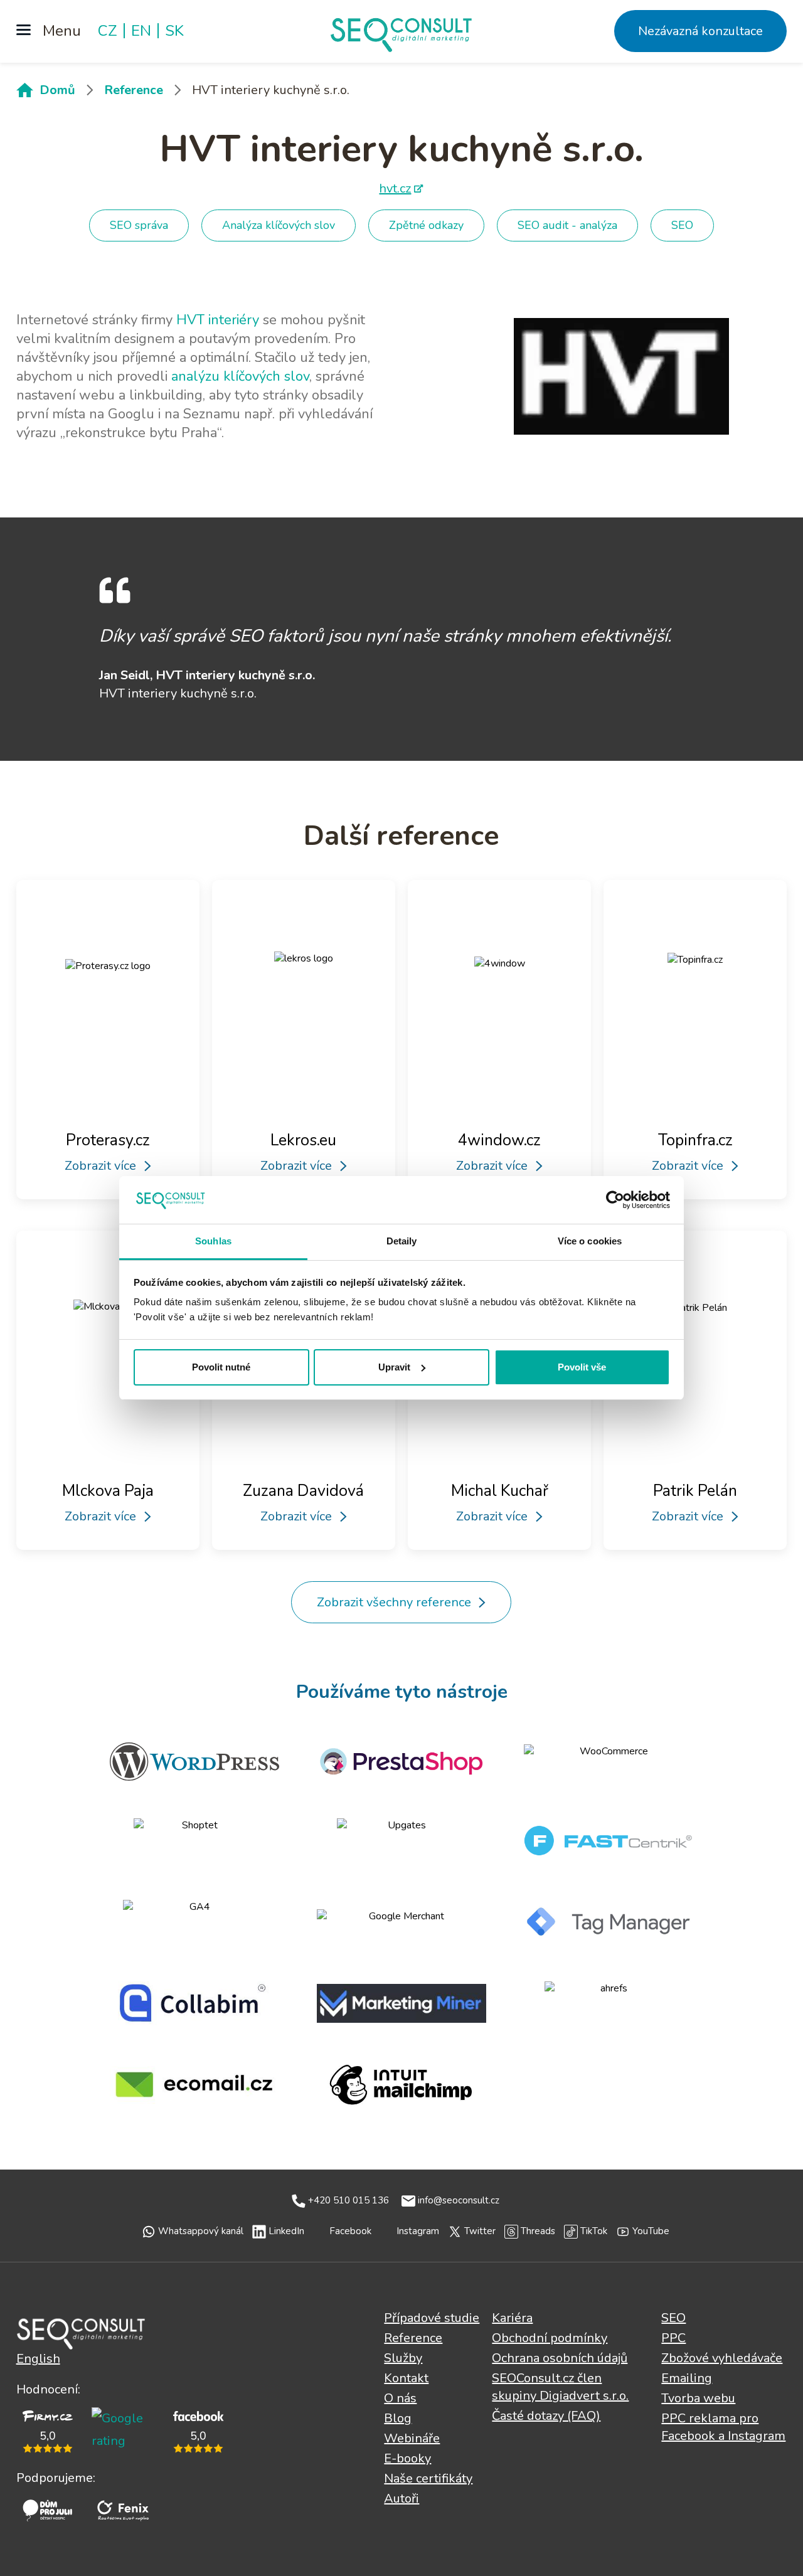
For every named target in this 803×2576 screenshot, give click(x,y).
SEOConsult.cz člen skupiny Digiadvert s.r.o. (560, 2387)
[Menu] (49, 31)
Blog (398, 2418)
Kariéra (512, 2318)
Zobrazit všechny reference (394, 1602)
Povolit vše (582, 1367)
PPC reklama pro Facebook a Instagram (723, 2427)
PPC (673, 2338)
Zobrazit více (100, 1166)
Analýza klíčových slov (279, 225)
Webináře (412, 2438)
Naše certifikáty (428, 2478)
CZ (108, 31)
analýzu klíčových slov (240, 376)
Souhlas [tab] (213, 1241)
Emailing (687, 2378)
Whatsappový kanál (201, 2231)
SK (174, 31)
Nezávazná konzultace (700, 31)
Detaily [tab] (402, 1241)
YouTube (651, 2231)
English (38, 2359)
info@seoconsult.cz (459, 2200)
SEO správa (139, 225)
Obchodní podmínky (550, 2338)
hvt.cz (395, 188)
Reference (134, 90)
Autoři (401, 2499)
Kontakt (406, 2378)
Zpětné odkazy (426, 225)
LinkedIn (286, 2231)
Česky (81, 2333)
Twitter (480, 2231)
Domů (57, 90)
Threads (538, 2231)
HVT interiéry (218, 320)
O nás (400, 2398)
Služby (403, 2358)
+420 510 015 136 (348, 2200)
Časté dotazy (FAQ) (546, 2416)
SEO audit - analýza (567, 225)
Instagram (418, 2231)
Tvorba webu (698, 2398)
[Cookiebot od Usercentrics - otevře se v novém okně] (615, 1200)
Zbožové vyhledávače (722, 2358)
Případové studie (432, 2318)
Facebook (350, 2231)
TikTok (594, 2231)
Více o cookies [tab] (590, 1241)
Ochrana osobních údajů (560, 2358)
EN (141, 31)
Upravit (394, 1367)
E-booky (407, 2458)
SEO (682, 225)
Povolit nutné (221, 1367)
